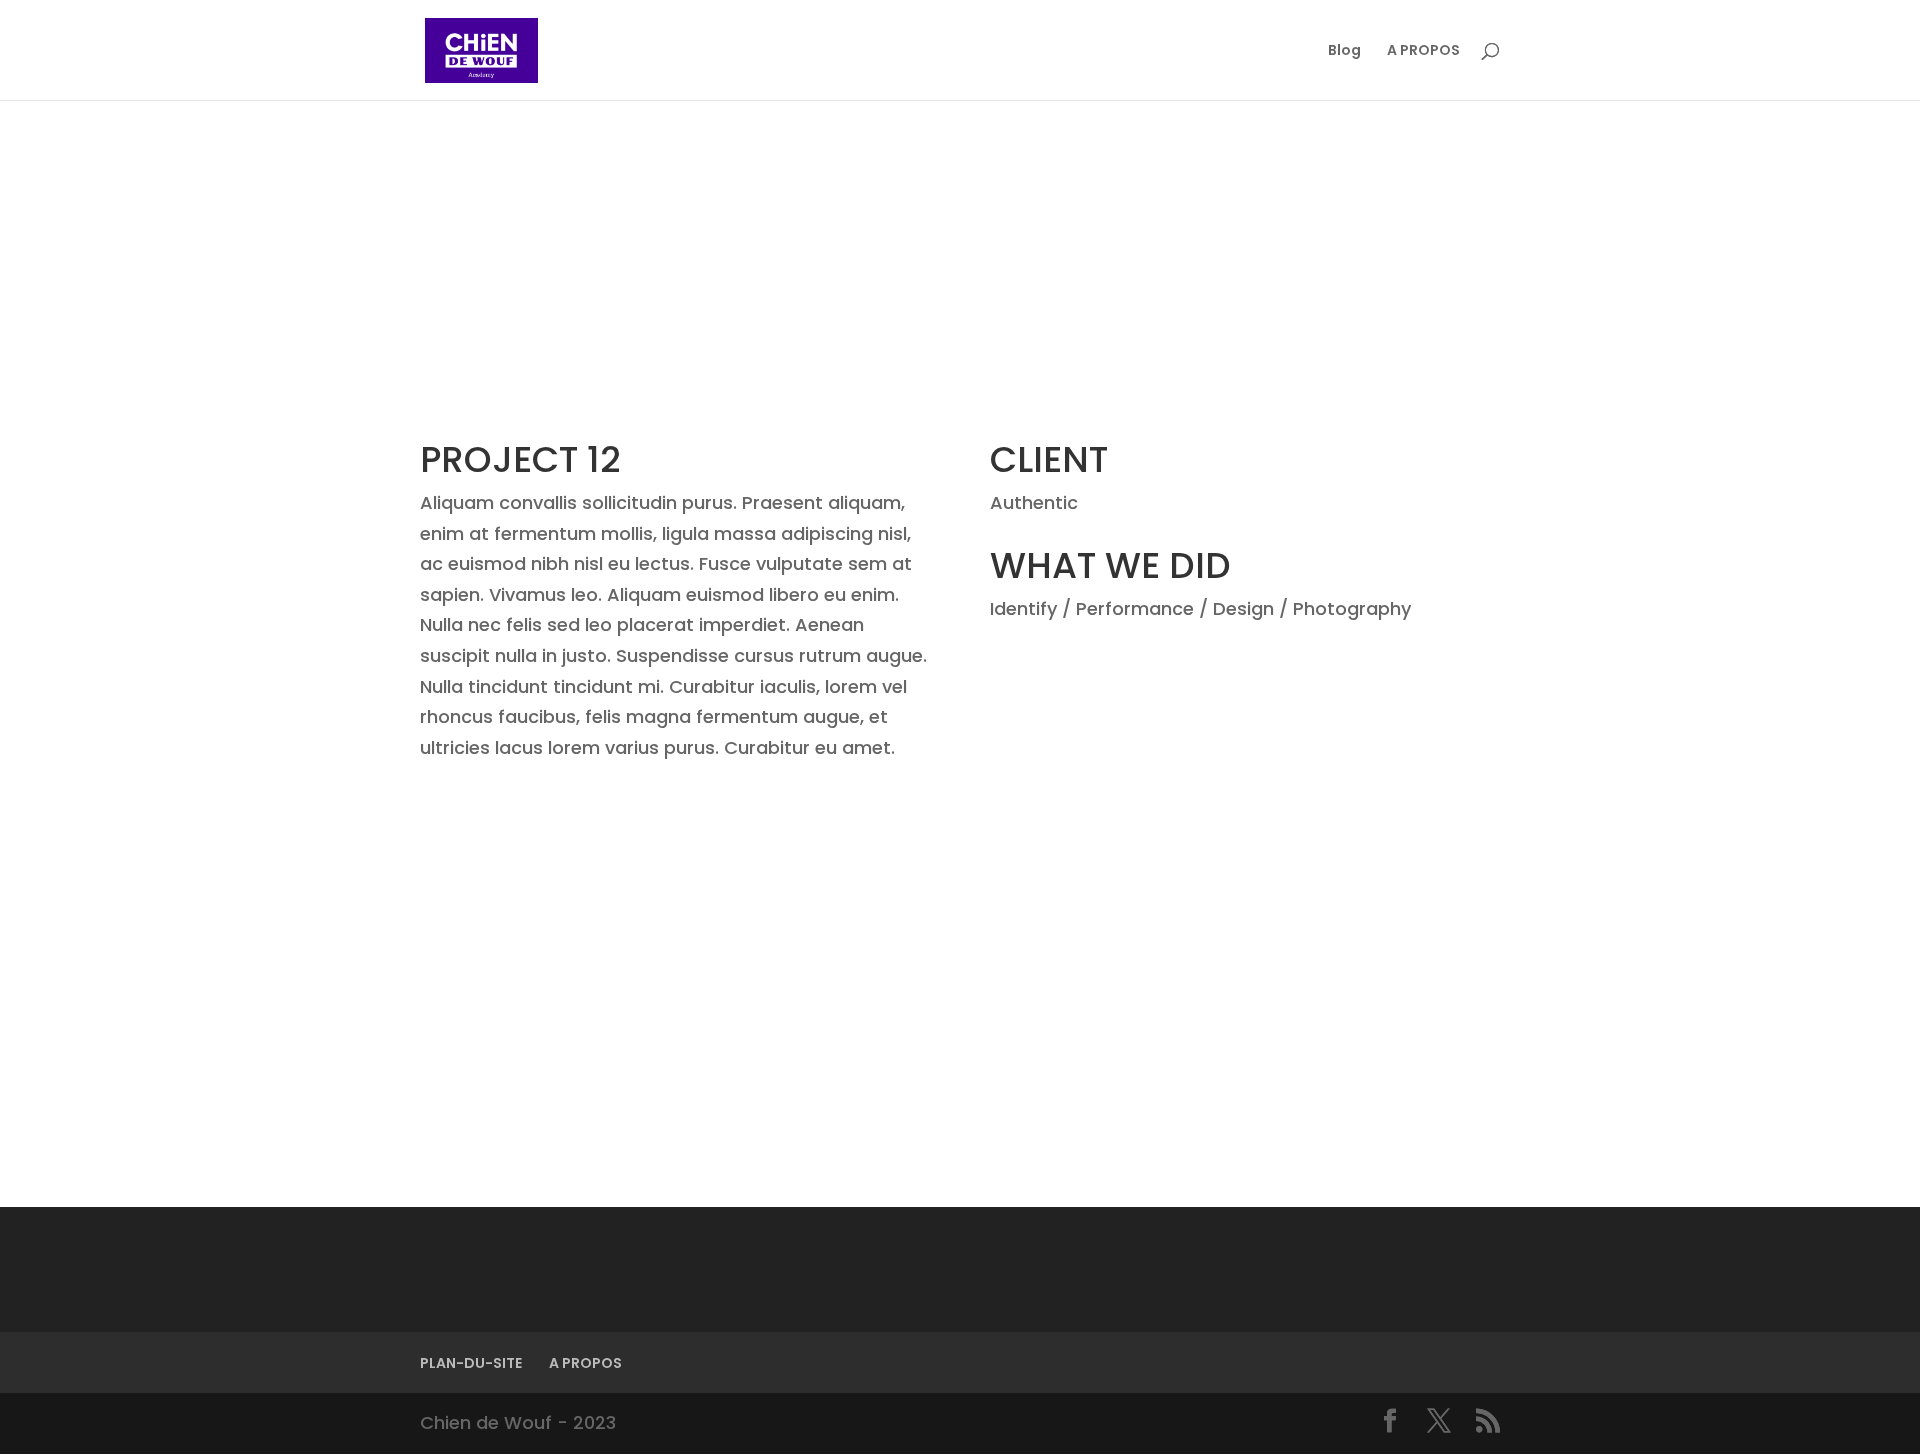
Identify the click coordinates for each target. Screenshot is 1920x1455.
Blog (1344, 51)
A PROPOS (1423, 51)
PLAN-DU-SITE (471, 1363)
